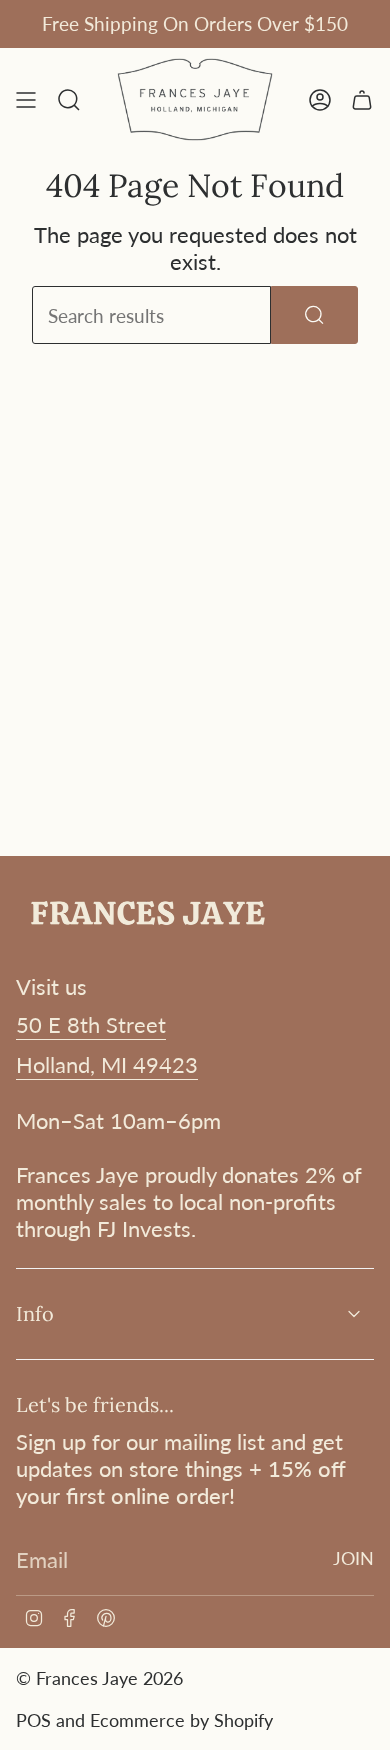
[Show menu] (26, 99)
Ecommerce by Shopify (181, 1720)
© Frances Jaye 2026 (99, 1678)
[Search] (314, 315)
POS (33, 1720)
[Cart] (362, 99)
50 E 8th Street (91, 1024)
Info (35, 1313)
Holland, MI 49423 (107, 1064)
